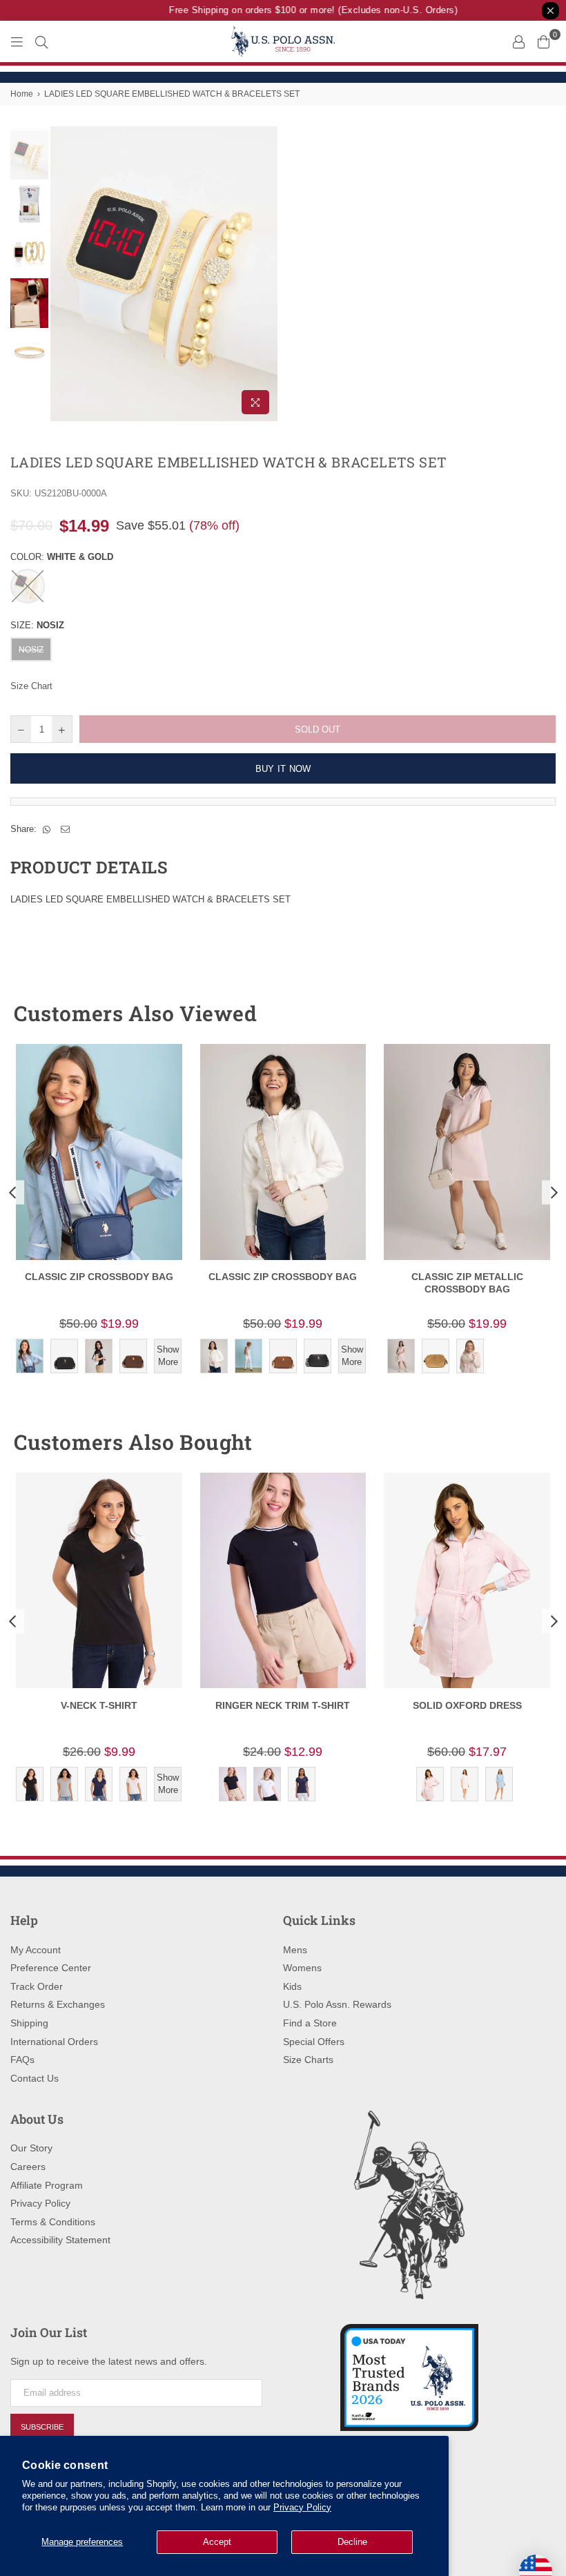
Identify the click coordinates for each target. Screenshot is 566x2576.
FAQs (22, 2060)
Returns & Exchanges (58, 2004)
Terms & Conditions (53, 2222)
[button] (520, 1014)
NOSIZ (31, 650)
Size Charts (308, 2060)
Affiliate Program (47, 2185)
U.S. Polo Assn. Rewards (337, 2004)
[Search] (41, 41)
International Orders (54, 2042)
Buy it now (283, 769)
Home (22, 94)
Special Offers (314, 2042)
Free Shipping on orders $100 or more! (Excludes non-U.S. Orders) (302, 10)
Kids (292, 1986)
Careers (28, 2167)
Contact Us (35, 2078)
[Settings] (518, 41)
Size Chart (31, 686)
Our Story (31, 2148)
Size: (37, 625)
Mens (295, 1950)
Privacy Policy (302, 2507)
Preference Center (51, 1968)
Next (266, 274)
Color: (62, 557)
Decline (352, 2542)
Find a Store (310, 2023)
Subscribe (42, 2427)
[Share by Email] (66, 829)
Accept (217, 2542)
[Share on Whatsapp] (47, 829)
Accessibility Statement (60, 2240)
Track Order (37, 1986)
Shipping (29, 2023)
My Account (36, 1950)
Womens (302, 1968)
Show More (168, 1356)
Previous (62, 274)
